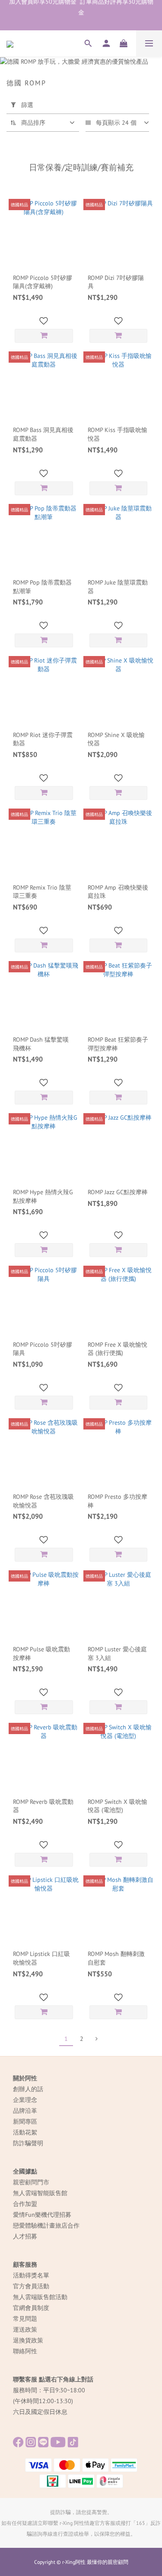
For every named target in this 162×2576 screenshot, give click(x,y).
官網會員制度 (31, 2308)
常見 (19, 2319)
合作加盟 (25, 2204)
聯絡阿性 (25, 2351)
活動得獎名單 (31, 2275)
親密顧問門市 (31, 2182)
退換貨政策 (28, 2340)
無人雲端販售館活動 (40, 2297)
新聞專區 (25, 2121)
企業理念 (25, 2100)
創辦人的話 (28, 2089)
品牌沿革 (25, 2111)
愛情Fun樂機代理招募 (42, 2215)
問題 (31, 2319)
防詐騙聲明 (28, 2143)
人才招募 (25, 2236)
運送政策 (25, 2329)
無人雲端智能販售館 (40, 2193)
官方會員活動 (31, 2286)
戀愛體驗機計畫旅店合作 (46, 2225)
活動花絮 (25, 2132)
